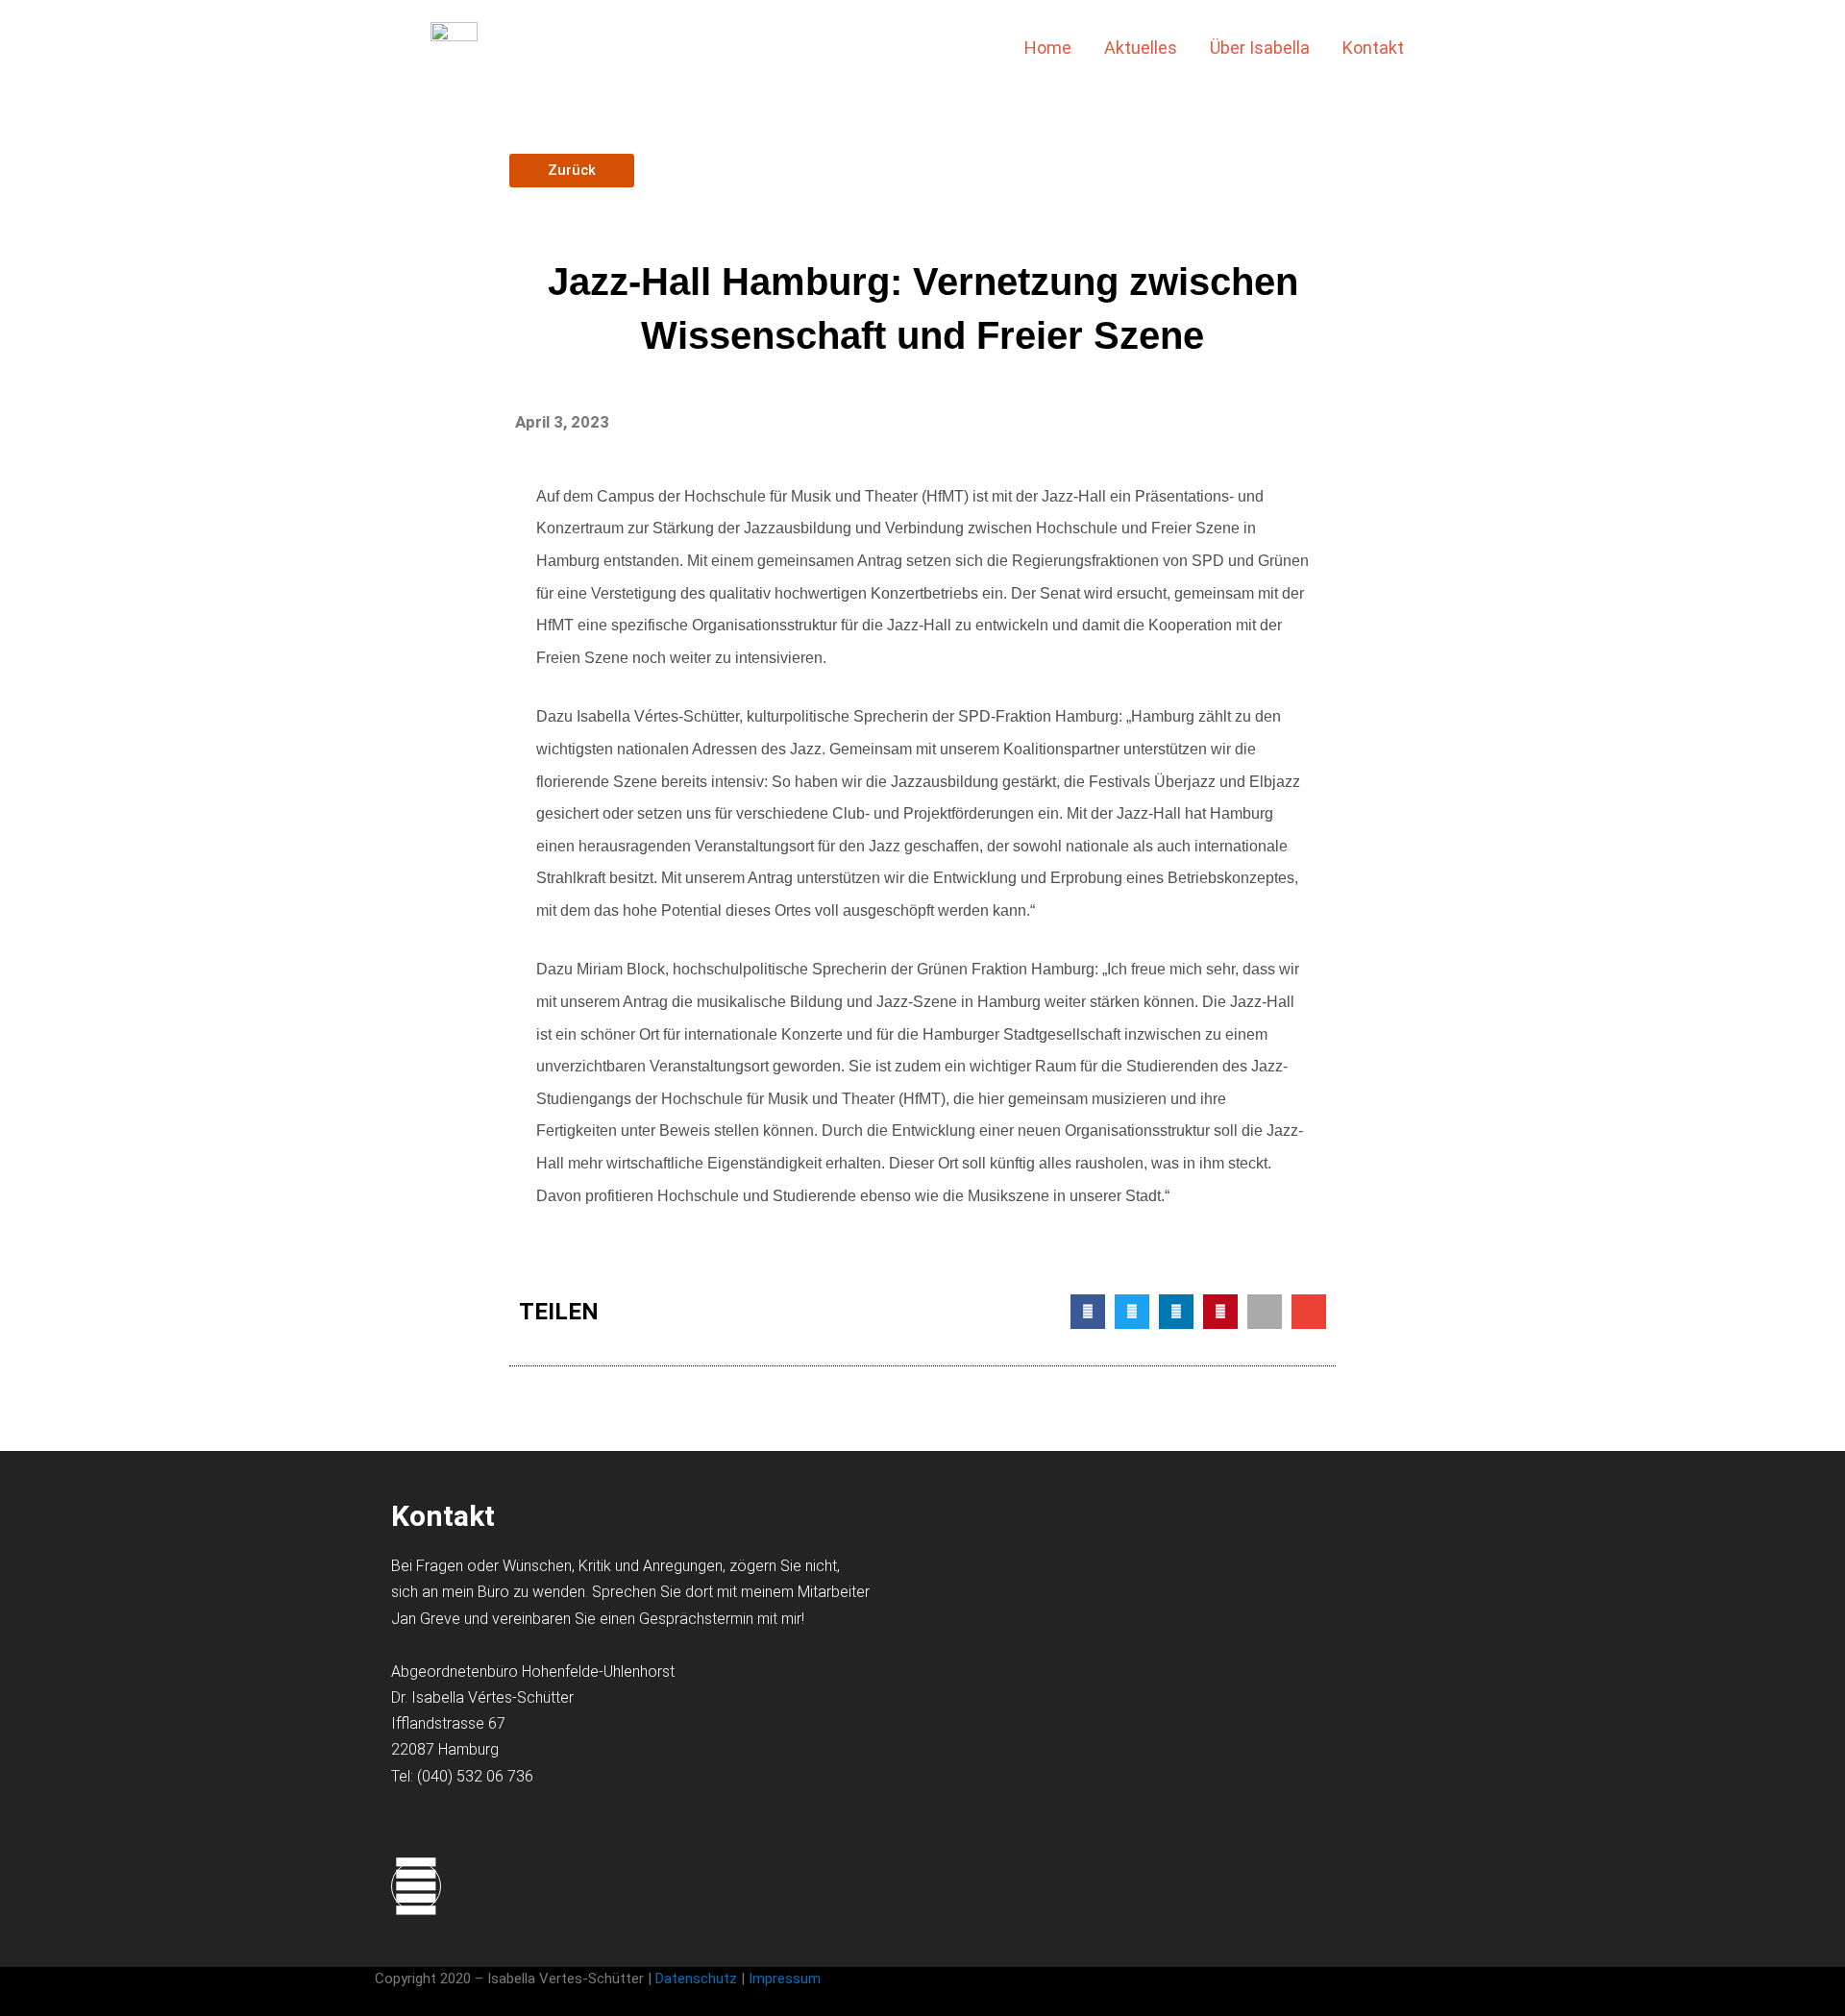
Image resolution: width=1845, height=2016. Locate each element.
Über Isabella (1260, 48)
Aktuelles (1141, 48)
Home (1048, 48)
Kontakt (1373, 48)
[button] (1451, 48)
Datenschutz (696, 1979)
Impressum (787, 1979)
